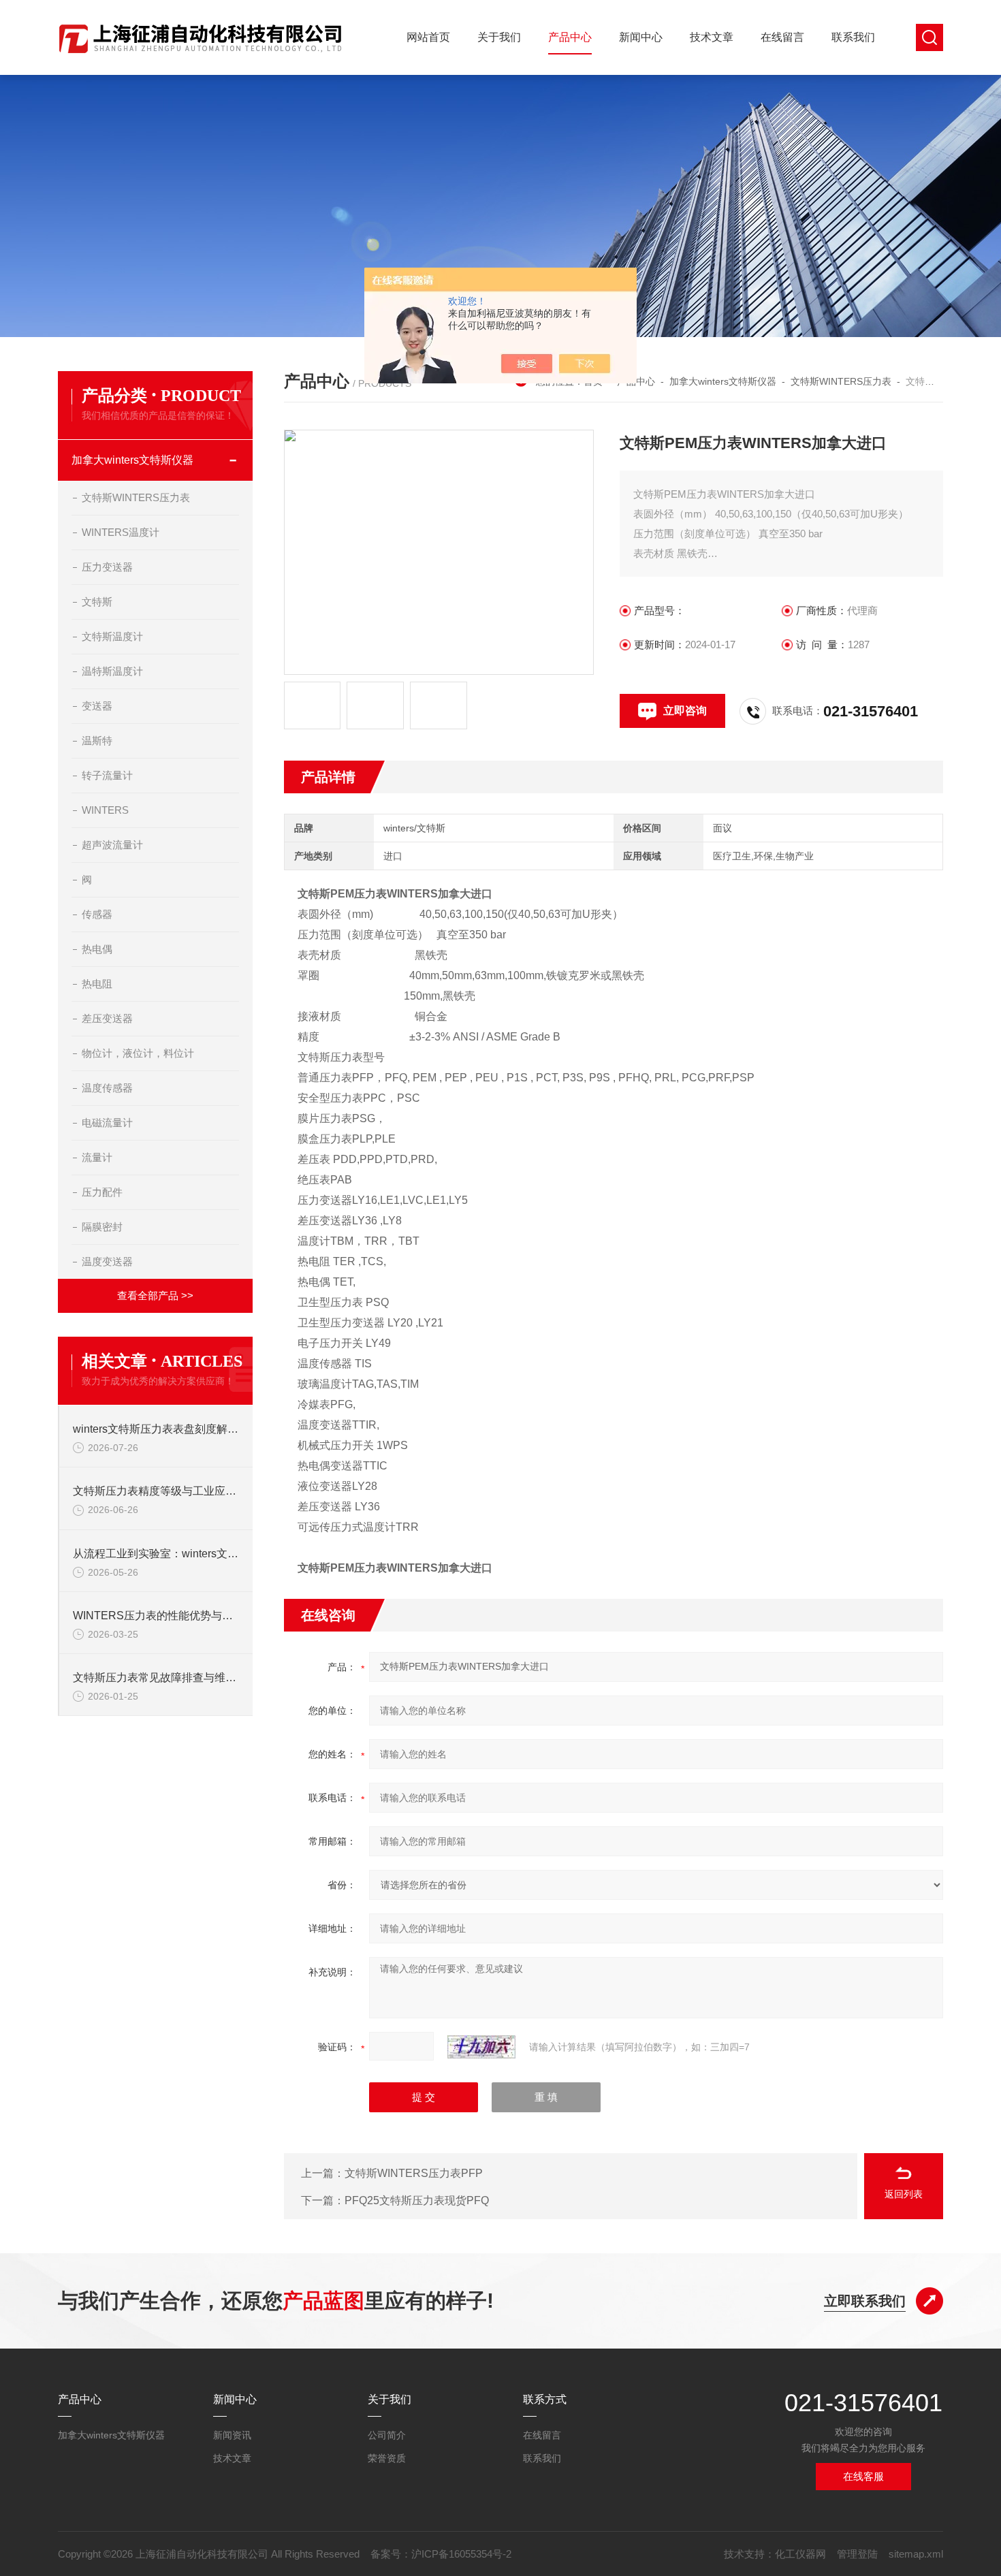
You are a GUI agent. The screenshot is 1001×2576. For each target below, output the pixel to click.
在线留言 (782, 37)
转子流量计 (107, 775)
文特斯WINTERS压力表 (841, 381)
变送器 (97, 706)
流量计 (97, 1157)
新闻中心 (641, 37)
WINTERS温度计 (121, 532)
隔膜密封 (102, 1227)
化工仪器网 (800, 2554)
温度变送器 (107, 1261)
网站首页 (428, 37)
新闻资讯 (232, 2435)
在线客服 (863, 2476)
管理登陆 (857, 2554)
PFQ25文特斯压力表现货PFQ (417, 2200)
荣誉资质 (387, 2458)
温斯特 (97, 741)
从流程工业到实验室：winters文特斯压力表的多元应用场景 (156, 1554)
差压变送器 (107, 1018)
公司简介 (387, 2435)
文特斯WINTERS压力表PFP (414, 2173)
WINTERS (105, 810)
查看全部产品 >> (155, 1295)
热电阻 (97, 984)
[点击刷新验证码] (481, 2047)
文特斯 (97, 602)
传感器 (97, 914)
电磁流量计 (107, 1123)
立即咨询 (685, 711)
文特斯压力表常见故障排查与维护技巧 (156, 1677)
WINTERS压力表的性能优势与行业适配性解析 (156, 1616)
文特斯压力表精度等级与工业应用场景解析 (156, 1491)
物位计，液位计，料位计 (138, 1053)
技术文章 (712, 37)
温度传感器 (107, 1088)
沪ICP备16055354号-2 (461, 2554)
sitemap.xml (916, 2554)
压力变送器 (107, 567)
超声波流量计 (112, 845)
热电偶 (97, 949)
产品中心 (570, 37)
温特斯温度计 (112, 671)
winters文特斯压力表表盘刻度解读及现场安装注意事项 (156, 1429)
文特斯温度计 (112, 636)
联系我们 (853, 37)
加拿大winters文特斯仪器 (723, 381)
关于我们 (499, 37)
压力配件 (102, 1192)
